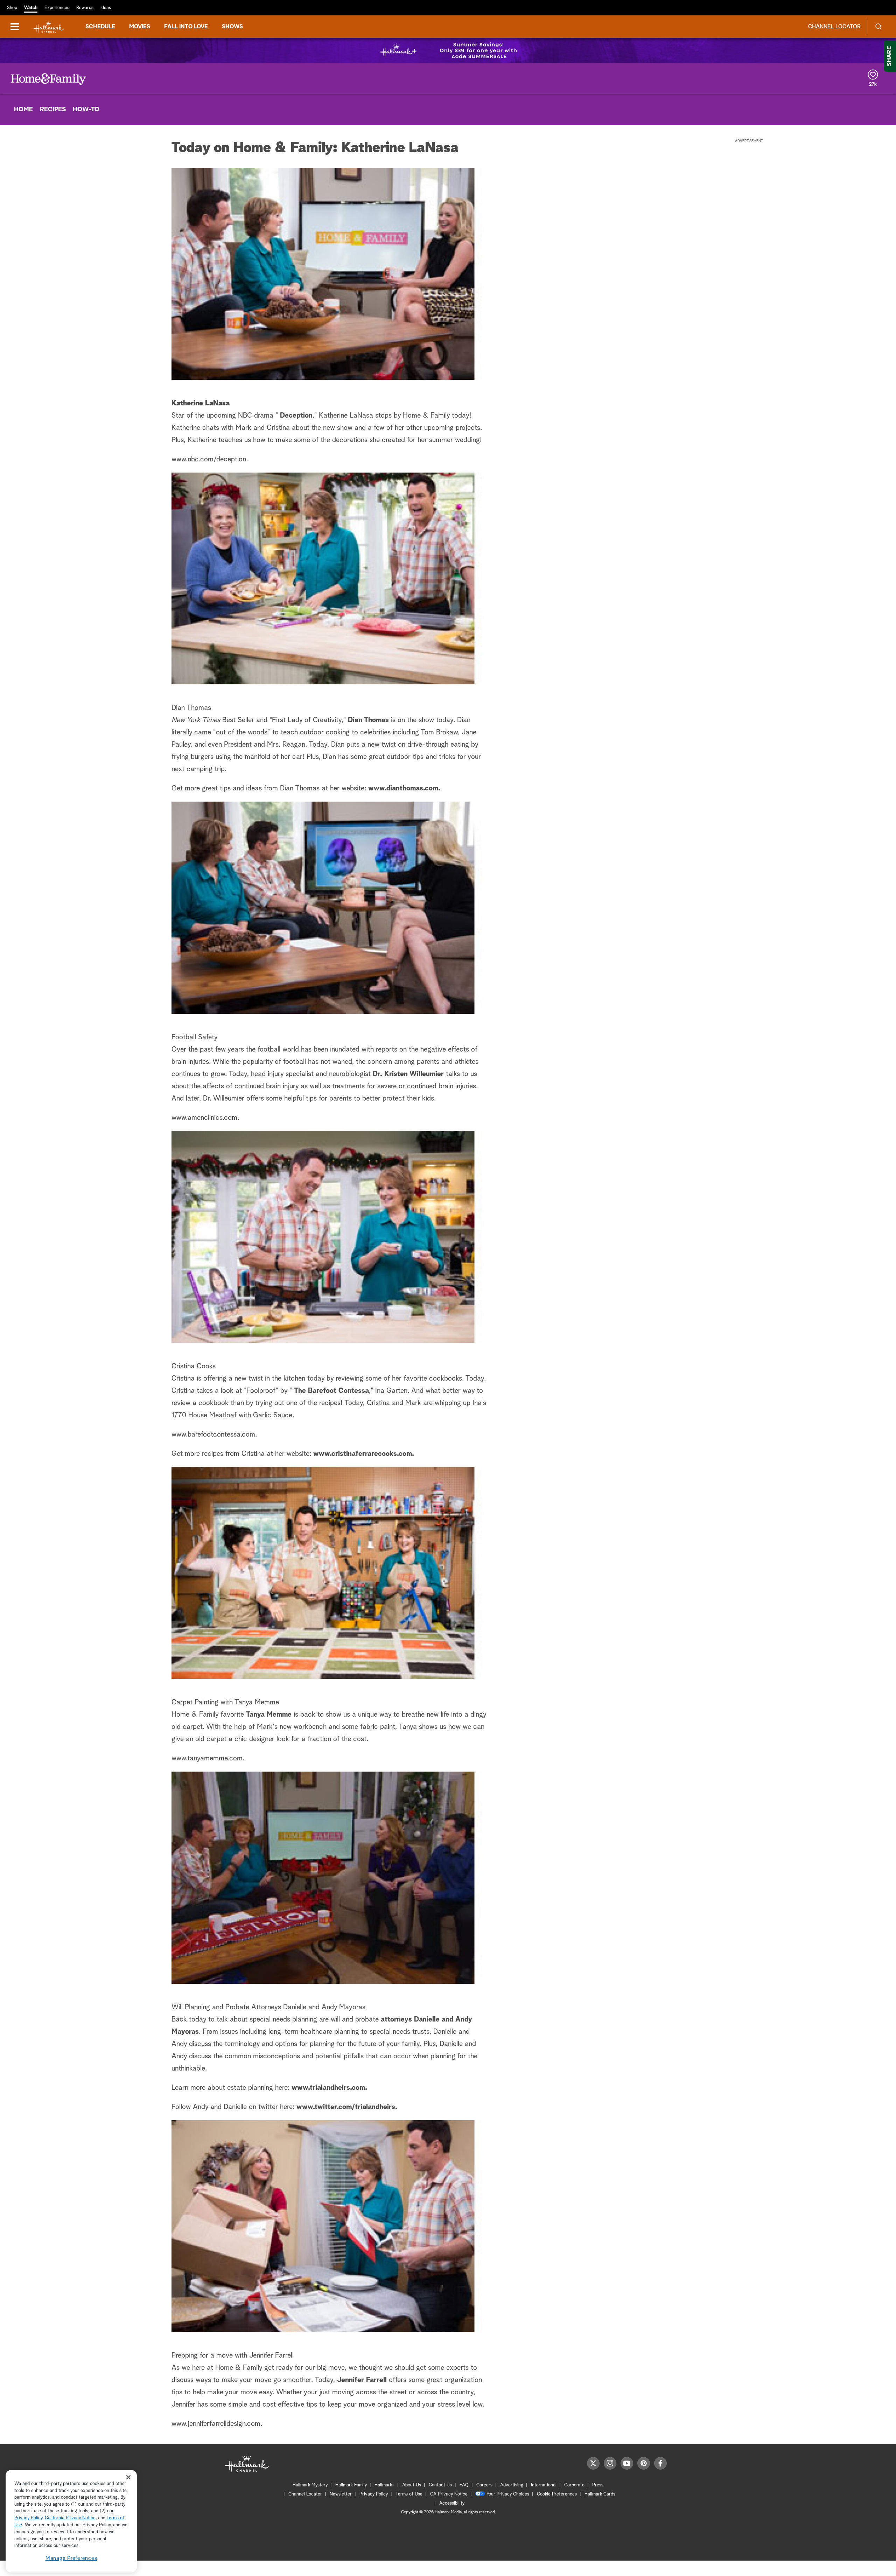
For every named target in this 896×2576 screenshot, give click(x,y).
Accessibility (452, 2503)
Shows (232, 27)
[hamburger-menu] (15, 27)
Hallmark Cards (600, 2494)
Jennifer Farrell (362, 2380)
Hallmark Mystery (310, 2485)
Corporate (574, 2485)
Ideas (106, 8)
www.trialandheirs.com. (329, 2088)
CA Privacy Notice (449, 2494)
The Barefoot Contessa (331, 1391)
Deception (296, 416)
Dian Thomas (368, 720)
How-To (86, 110)
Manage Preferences (71, 2558)
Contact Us (440, 2485)
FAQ (464, 2485)
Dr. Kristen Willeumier (408, 1074)
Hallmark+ (384, 2485)
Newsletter (341, 2494)
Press (598, 2485)
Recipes (53, 110)
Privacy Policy (374, 2494)
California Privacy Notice (70, 2518)
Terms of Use (409, 2494)
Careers (484, 2485)
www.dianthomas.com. (404, 788)
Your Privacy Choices (508, 2494)
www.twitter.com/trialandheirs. (347, 2107)
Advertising (512, 2485)
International (544, 2485)
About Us (412, 2485)
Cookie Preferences (557, 2494)
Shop (12, 8)
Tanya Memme (269, 1715)
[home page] (49, 27)
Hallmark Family (351, 2485)
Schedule (100, 27)
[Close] (128, 2477)
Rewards (85, 8)
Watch (31, 8)
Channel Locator (834, 27)
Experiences (57, 8)
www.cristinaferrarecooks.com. (364, 1454)
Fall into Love (186, 27)
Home (23, 110)
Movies (140, 27)
